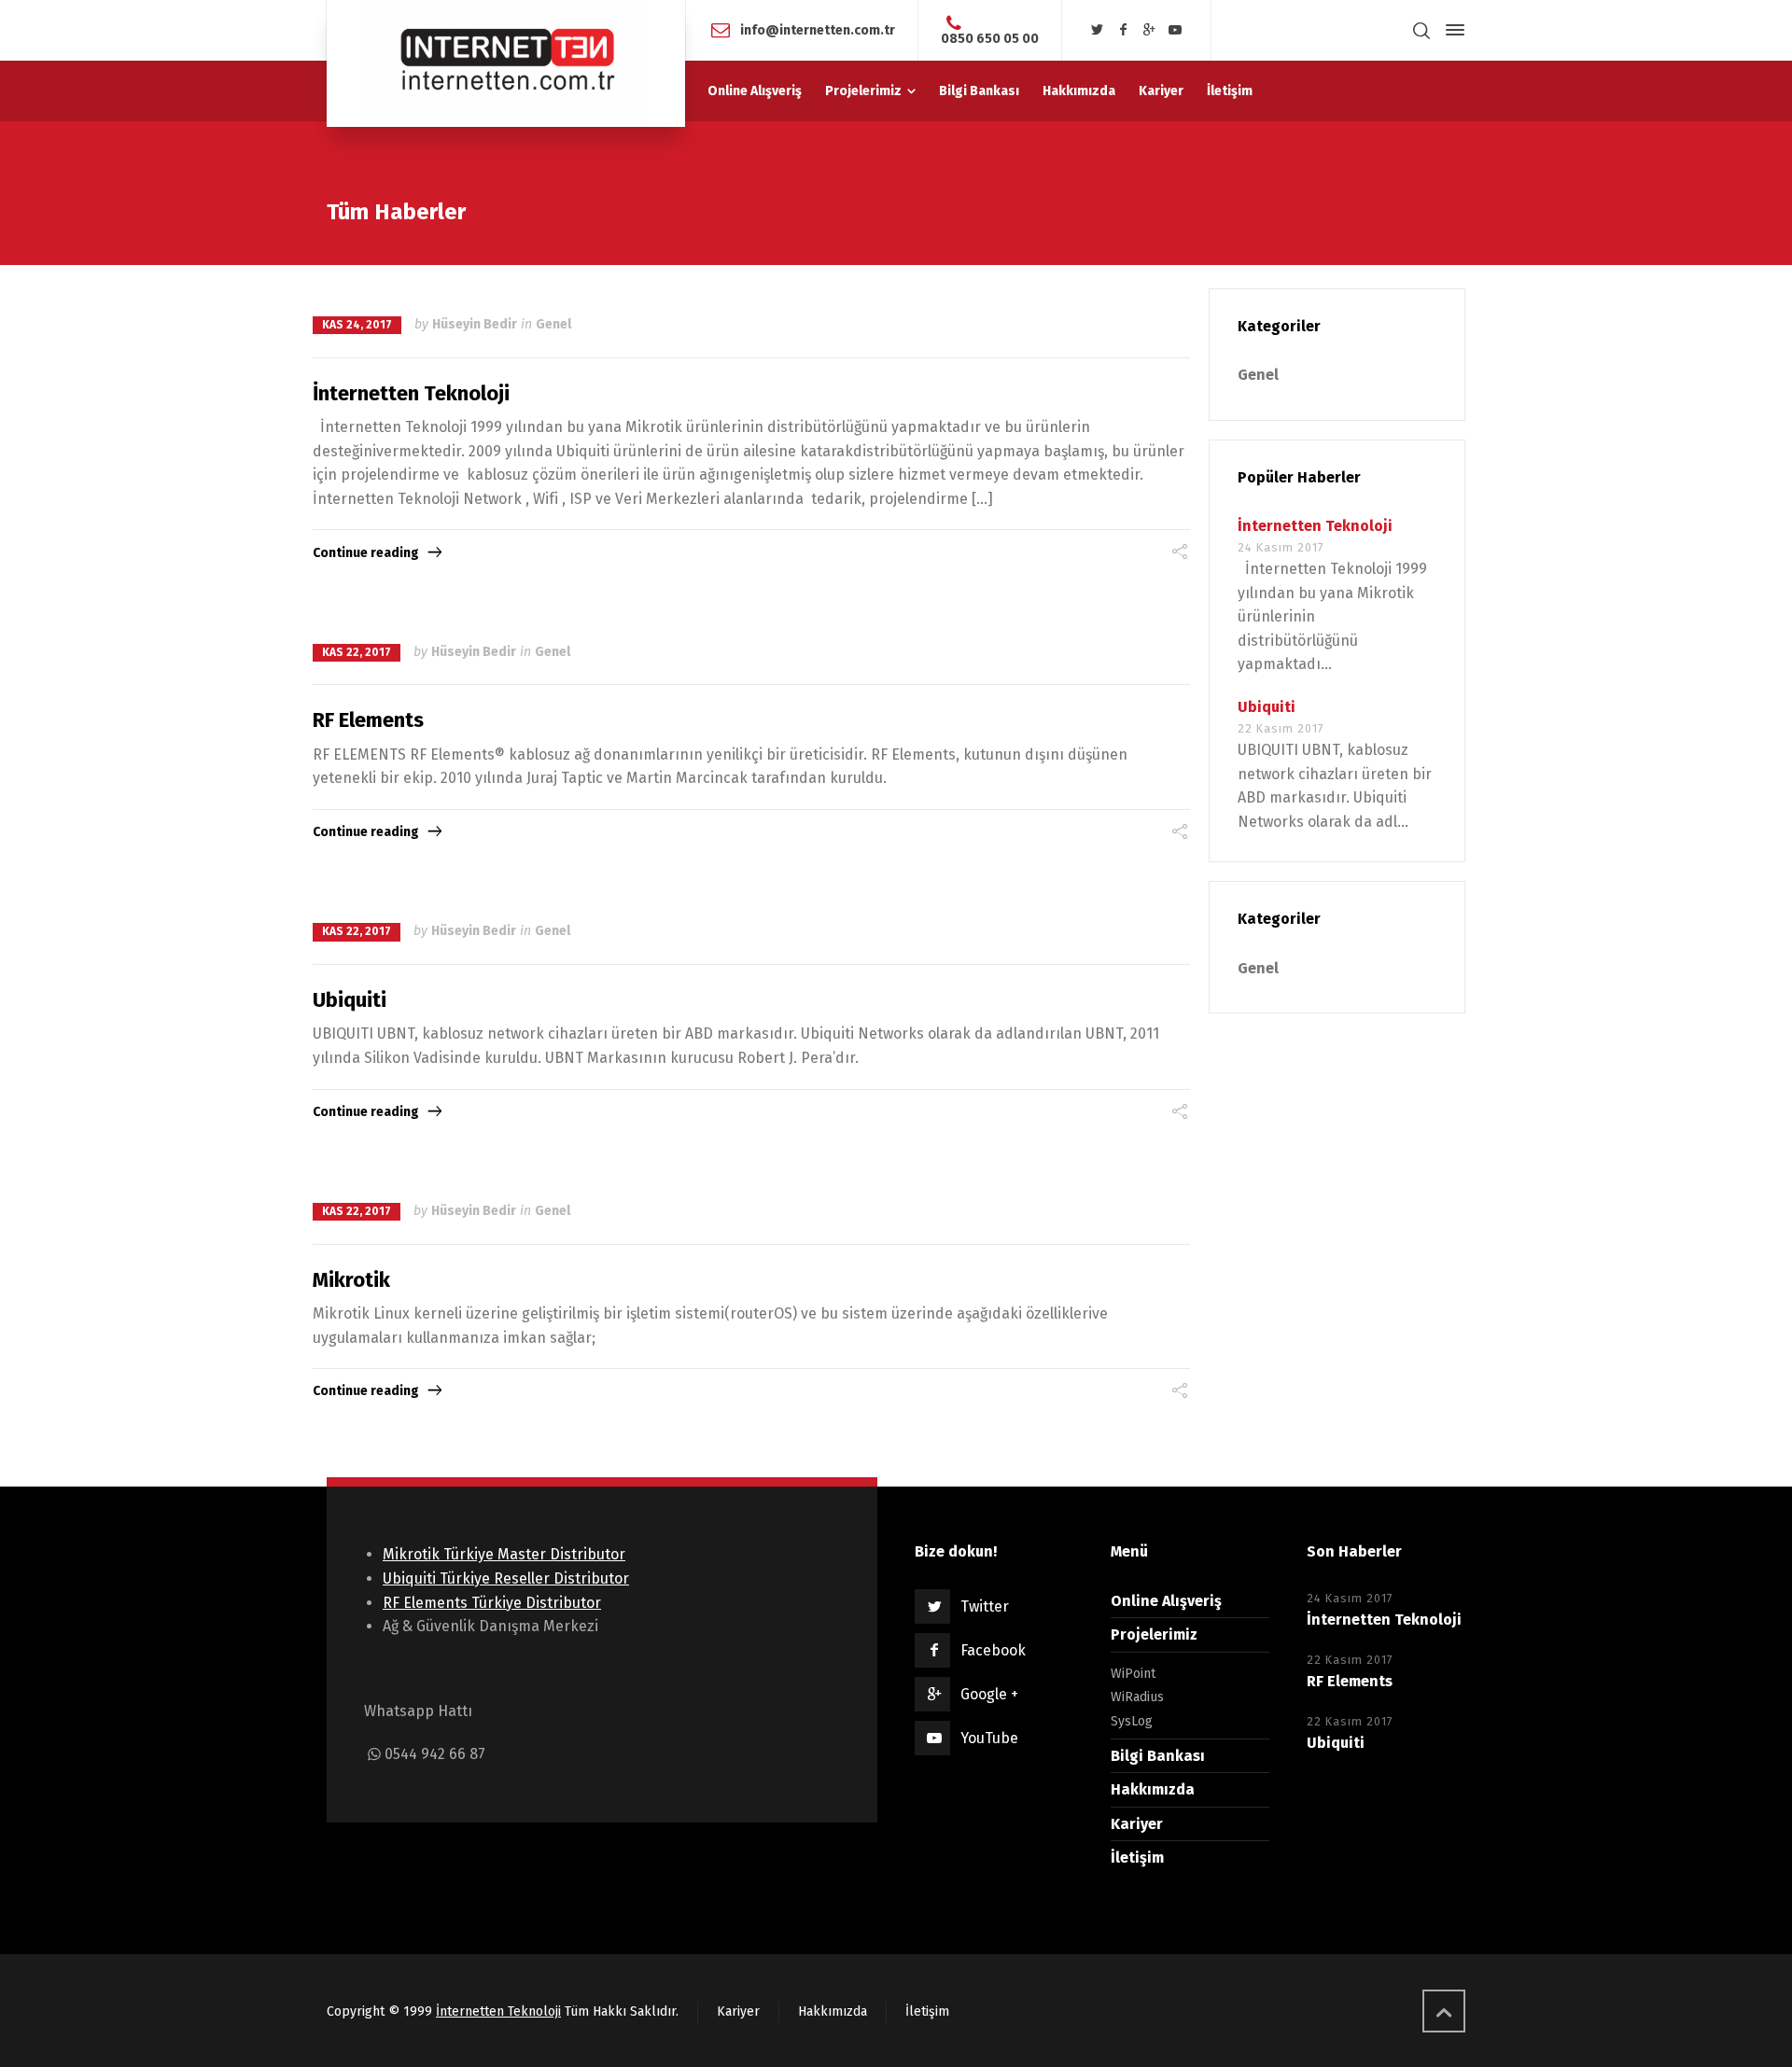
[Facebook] (1124, 30)
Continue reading (366, 553)
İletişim (1137, 1858)
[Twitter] (1098, 30)
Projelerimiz (1154, 1634)
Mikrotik (351, 1280)
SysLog (1132, 1721)
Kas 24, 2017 (357, 325)
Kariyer (1137, 1824)
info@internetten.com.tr (818, 29)
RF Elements (368, 720)
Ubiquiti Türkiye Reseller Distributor (506, 1578)
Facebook (993, 1650)
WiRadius (1137, 1697)
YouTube (989, 1738)
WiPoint (1133, 1674)
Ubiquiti (350, 1000)
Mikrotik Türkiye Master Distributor (504, 1554)
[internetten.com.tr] (506, 63)
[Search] (1421, 30)
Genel (553, 324)
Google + (989, 1694)
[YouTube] (1175, 30)
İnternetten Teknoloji (411, 393)
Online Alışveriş (1166, 1601)
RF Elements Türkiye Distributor (492, 1603)
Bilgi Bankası (1158, 1756)
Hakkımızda (1153, 1789)
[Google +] (1149, 30)
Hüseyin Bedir (475, 324)
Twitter (985, 1606)
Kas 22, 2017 (357, 652)
